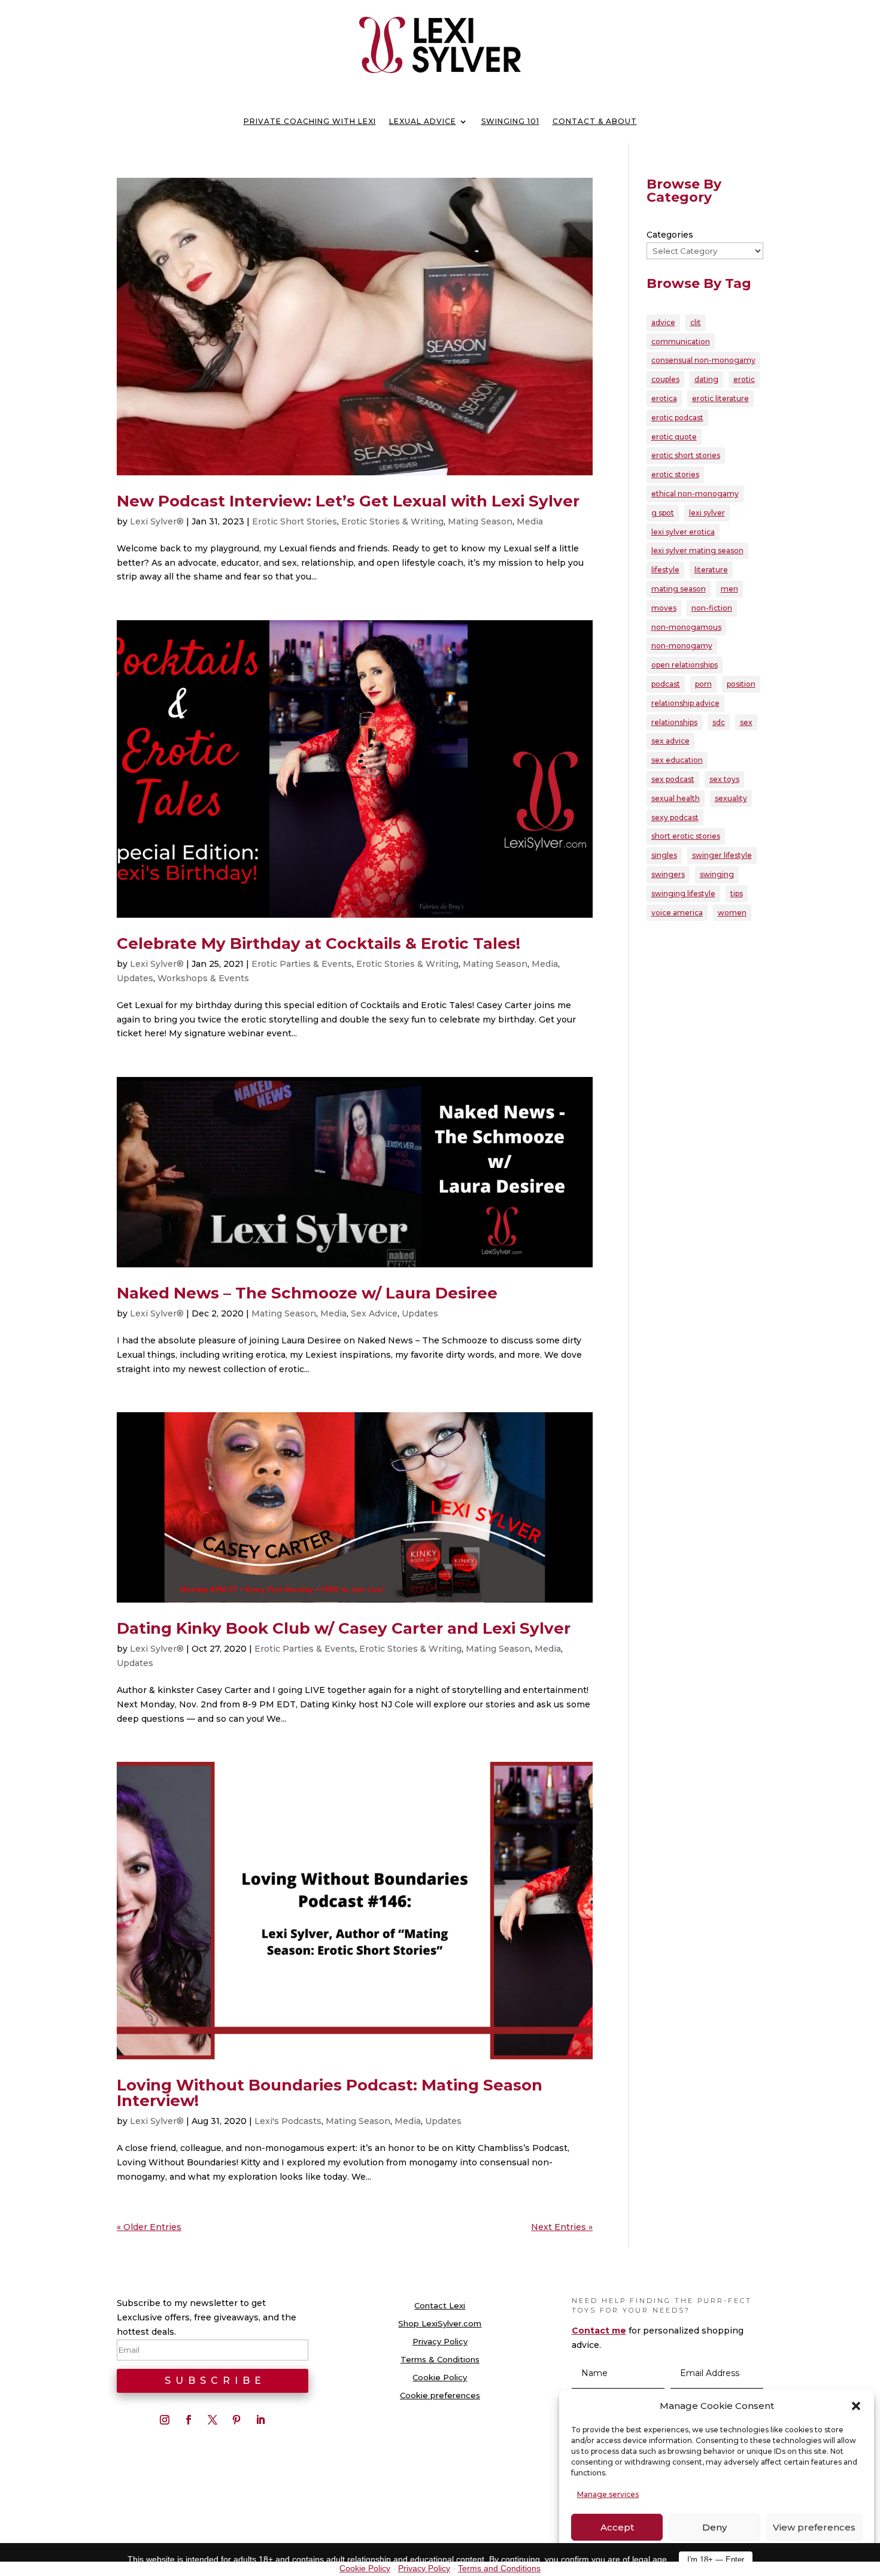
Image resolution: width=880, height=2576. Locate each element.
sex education (677, 760)
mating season (679, 589)
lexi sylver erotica (683, 532)
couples (665, 379)
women (732, 913)
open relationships (685, 665)
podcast (666, 684)
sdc (719, 722)
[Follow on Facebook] (189, 2420)
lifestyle (665, 570)
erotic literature (720, 398)
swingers (668, 874)
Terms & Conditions (440, 2360)
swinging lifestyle (683, 893)
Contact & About (595, 122)
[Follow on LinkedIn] (260, 2420)
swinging (717, 874)
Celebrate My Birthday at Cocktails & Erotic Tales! (318, 943)
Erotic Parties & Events (302, 964)
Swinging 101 (510, 122)
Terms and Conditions (499, 2568)
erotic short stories (686, 455)
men (729, 589)
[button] (856, 2406)
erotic (744, 379)
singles (664, 855)
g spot (663, 513)
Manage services (608, 2494)
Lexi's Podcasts (288, 2121)
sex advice (670, 741)
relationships (674, 722)
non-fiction (712, 608)
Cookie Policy (440, 2378)
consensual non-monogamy (703, 360)
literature (711, 570)
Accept (617, 2527)
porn (703, 684)
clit (696, 322)
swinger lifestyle (722, 855)
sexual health (676, 798)
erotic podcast (677, 418)
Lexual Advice (423, 122)
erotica (664, 398)
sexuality (731, 798)
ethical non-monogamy (695, 494)
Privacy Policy (440, 2342)
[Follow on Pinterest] (236, 2420)
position (741, 684)
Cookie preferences (440, 2396)
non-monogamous (686, 627)
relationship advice (685, 703)
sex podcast (673, 779)
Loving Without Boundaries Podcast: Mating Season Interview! (330, 2093)
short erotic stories (686, 836)
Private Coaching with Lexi (310, 122)
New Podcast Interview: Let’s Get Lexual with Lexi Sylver (348, 501)
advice (663, 322)
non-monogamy (682, 646)
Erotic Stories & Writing (392, 521)
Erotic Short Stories (295, 521)
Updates (135, 978)
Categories (670, 235)
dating (706, 379)
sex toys (724, 779)
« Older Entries (149, 2227)
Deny (714, 2527)
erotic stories (675, 474)
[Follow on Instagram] (165, 2420)
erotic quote (674, 437)
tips (737, 893)
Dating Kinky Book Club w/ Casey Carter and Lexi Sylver (344, 1628)
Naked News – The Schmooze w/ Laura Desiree (307, 1293)
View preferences (814, 2527)
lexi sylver (707, 513)
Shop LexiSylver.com (440, 2324)
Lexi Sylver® (157, 521)
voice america (677, 913)
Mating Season (480, 521)
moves (664, 608)
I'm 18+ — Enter (716, 2560)
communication (681, 342)
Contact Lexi (440, 2306)
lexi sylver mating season (697, 550)
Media (530, 521)
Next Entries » (562, 2227)
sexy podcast (675, 817)
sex (746, 722)
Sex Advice (374, 1313)
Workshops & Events (203, 978)
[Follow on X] (213, 2420)
